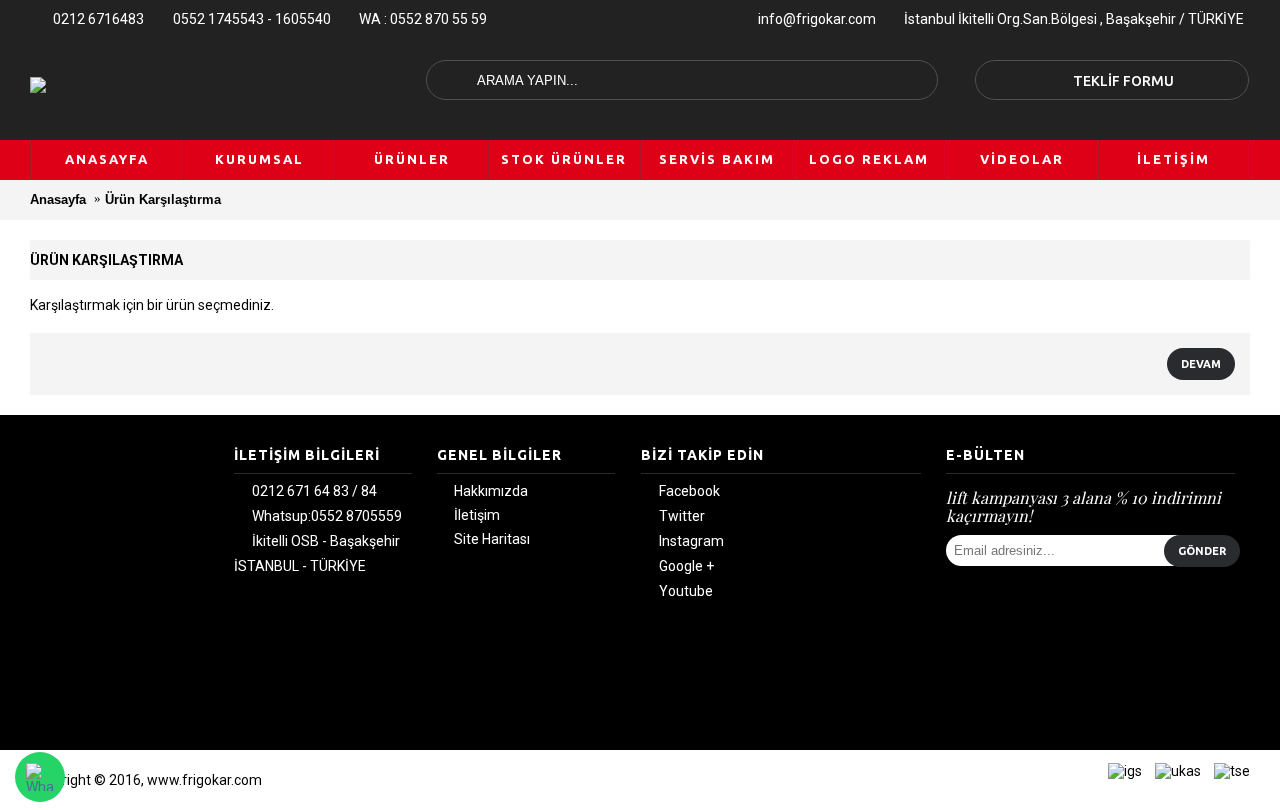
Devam (1201, 364)
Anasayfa (58, 199)
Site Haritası (492, 539)
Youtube (686, 592)
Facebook (689, 492)
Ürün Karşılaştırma (163, 199)
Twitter (682, 517)
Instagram (691, 542)
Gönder (1202, 551)
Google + (686, 567)
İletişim (477, 515)
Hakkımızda (491, 491)
